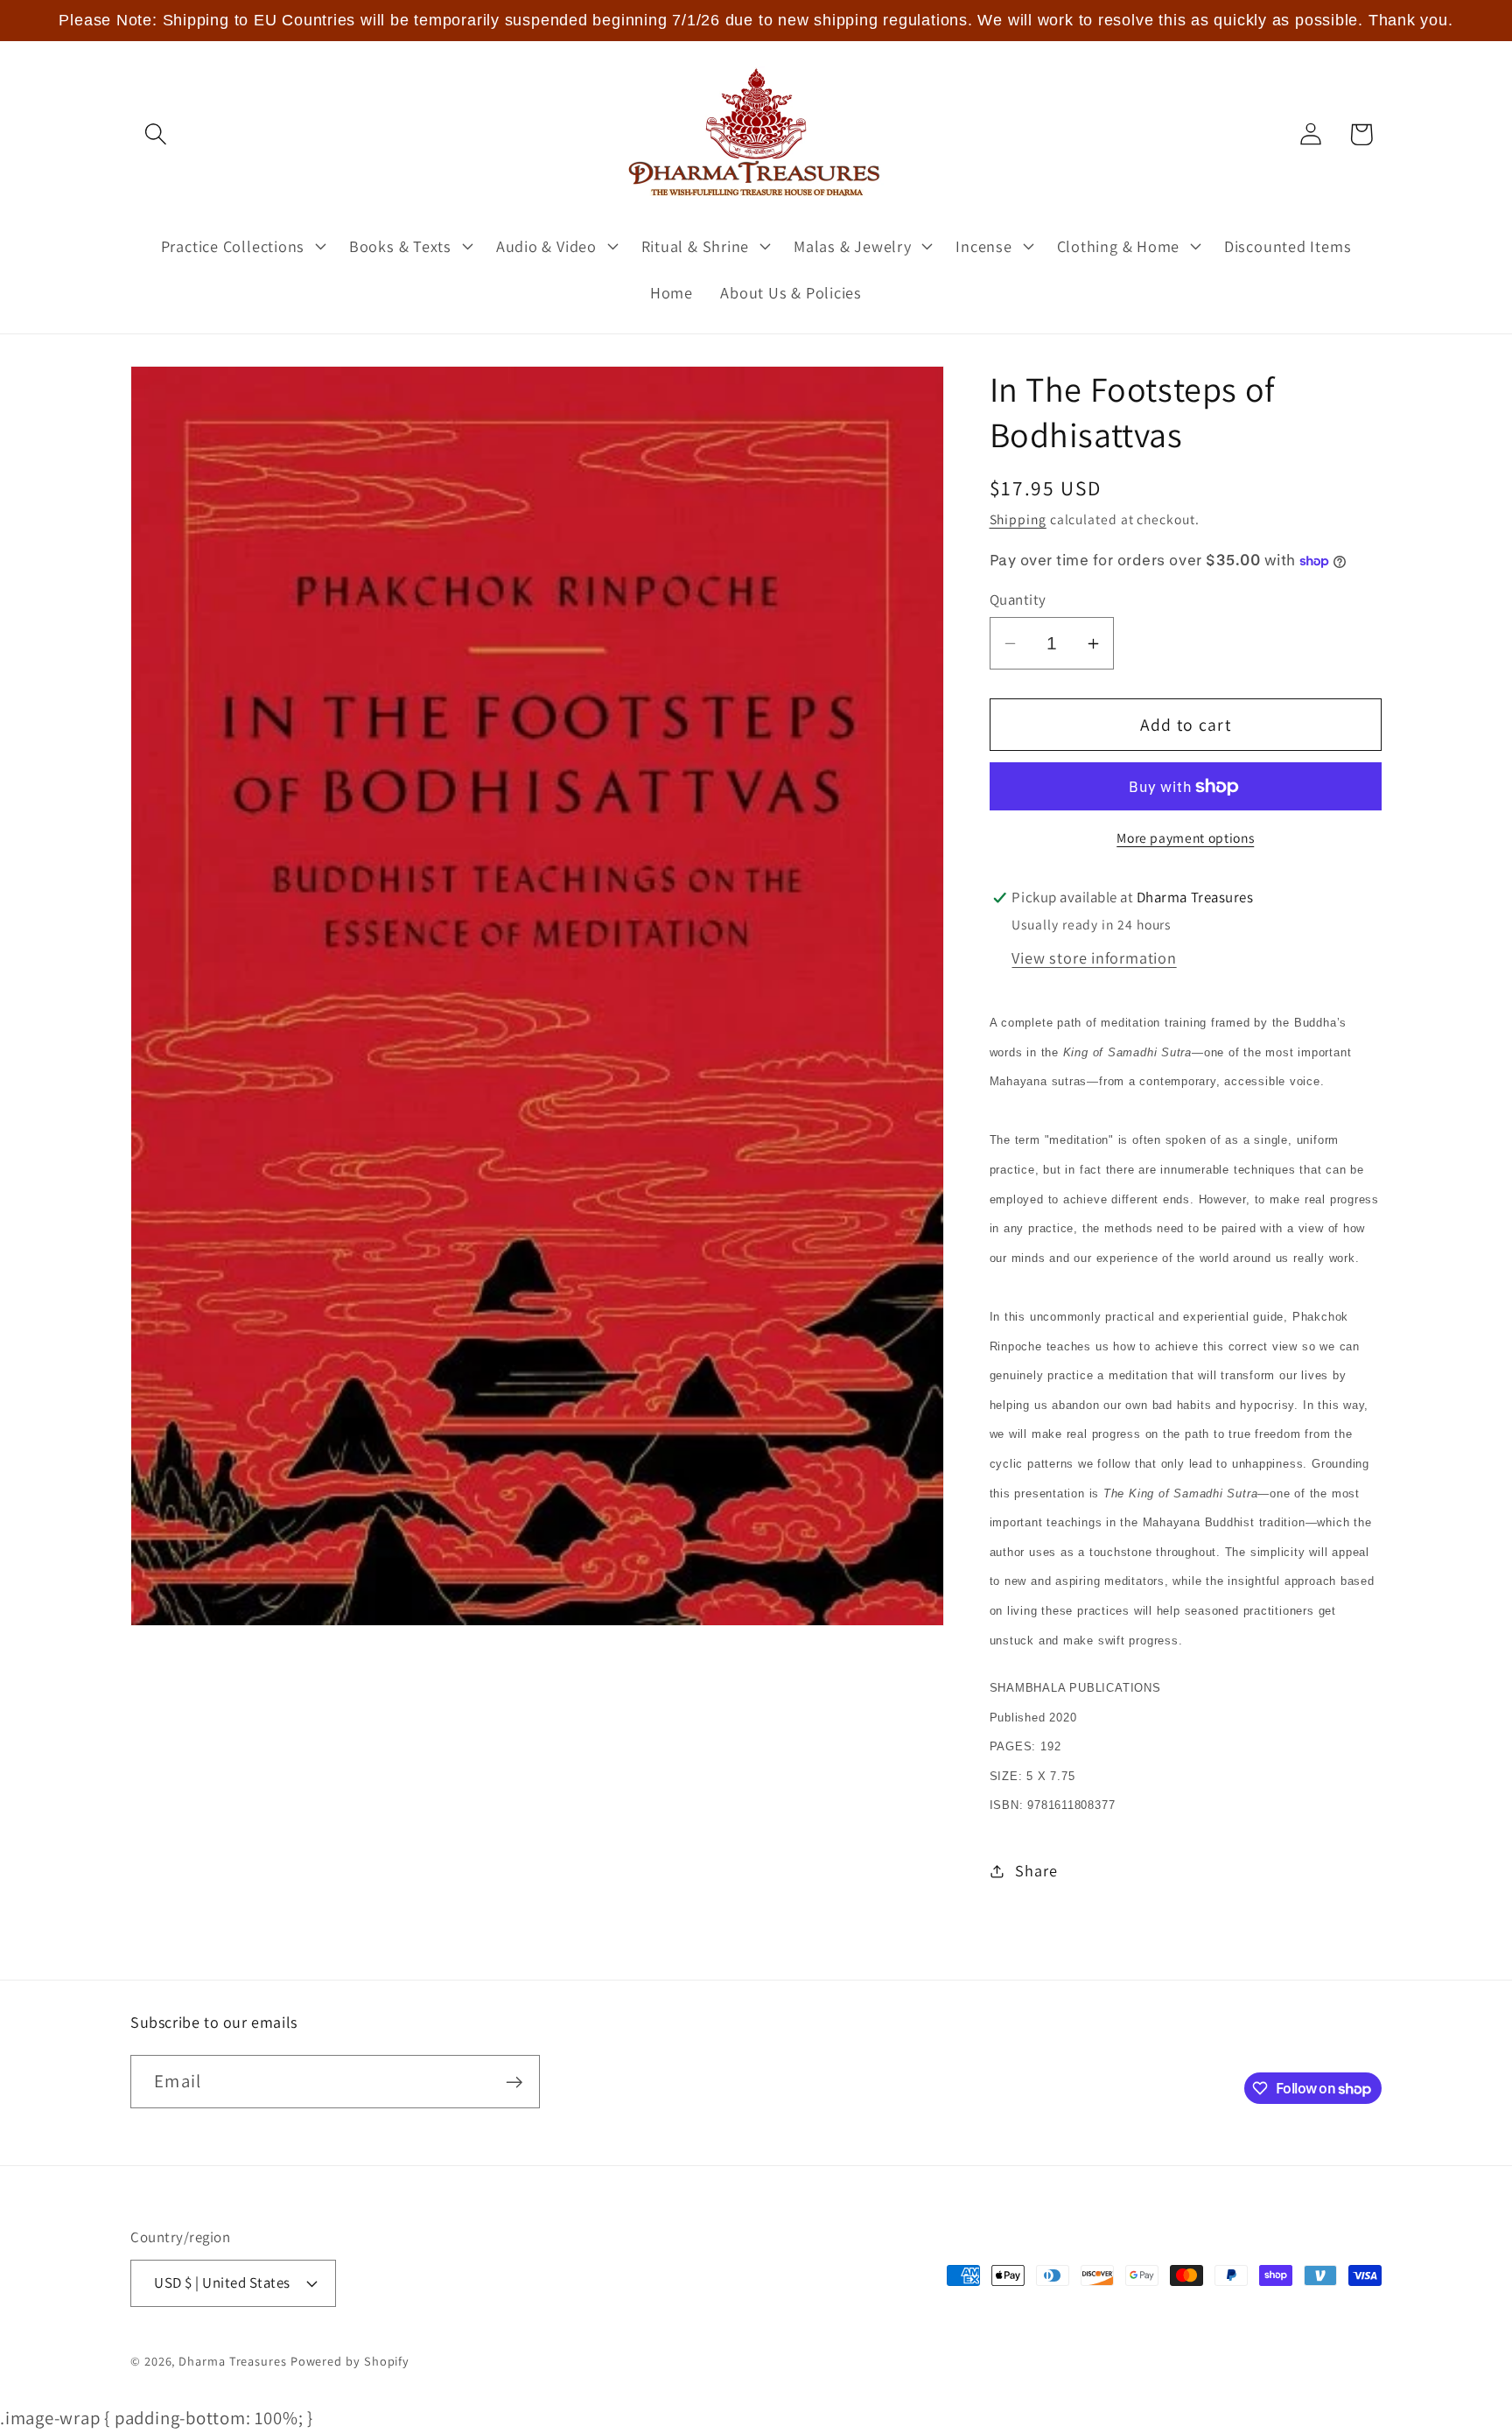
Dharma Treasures (233, 2361)
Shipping (1018, 519)
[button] (155, 134)
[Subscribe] (514, 2082)
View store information (1094, 957)
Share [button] (1036, 1870)
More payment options (1185, 838)
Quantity (1018, 599)
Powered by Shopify (350, 2361)
